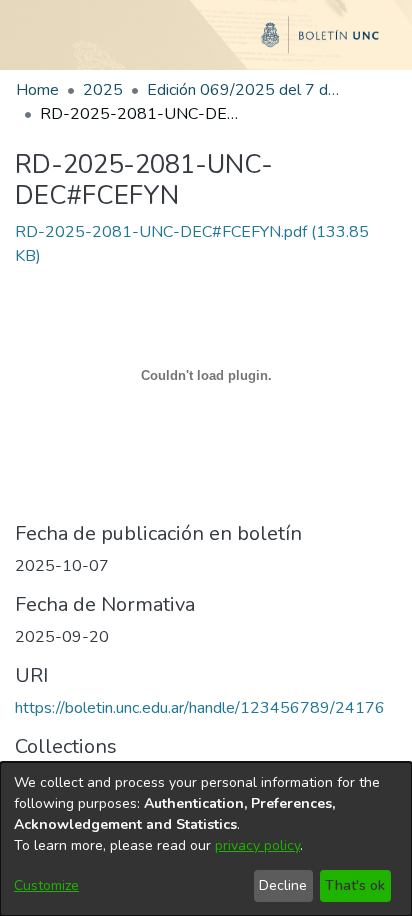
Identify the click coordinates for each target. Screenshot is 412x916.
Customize (46, 885)
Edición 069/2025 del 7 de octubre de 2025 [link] (247, 90)
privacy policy (257, 845)
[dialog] (206, 839)
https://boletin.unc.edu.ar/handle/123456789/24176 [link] (200, 708)
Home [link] (37, 90)
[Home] (206, 43)
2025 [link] (103, 90)
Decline (283, 885)
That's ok (355, 885)
